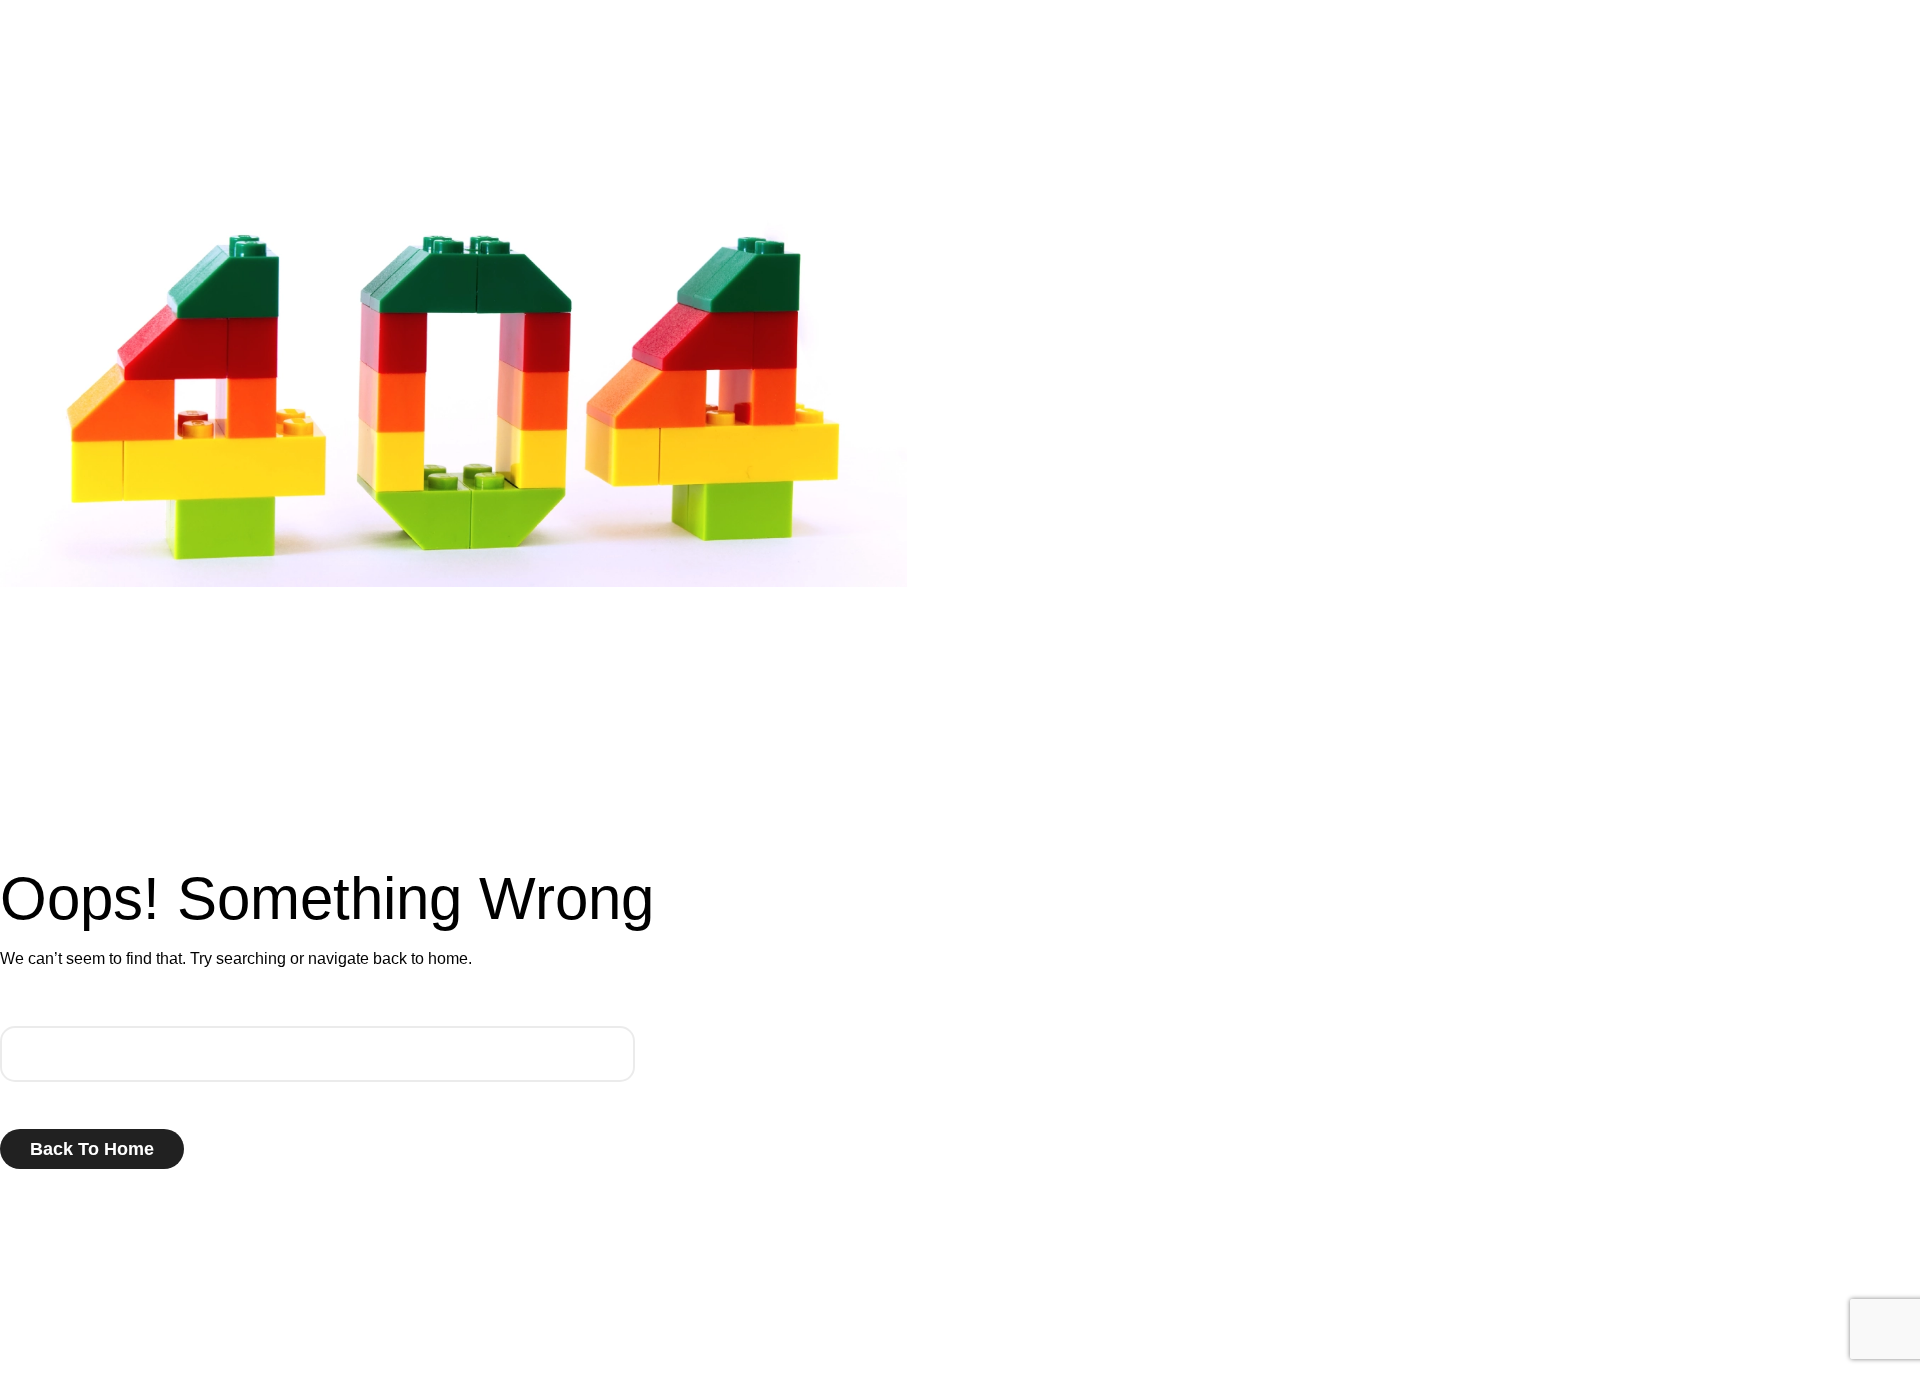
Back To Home (92, 1149)
